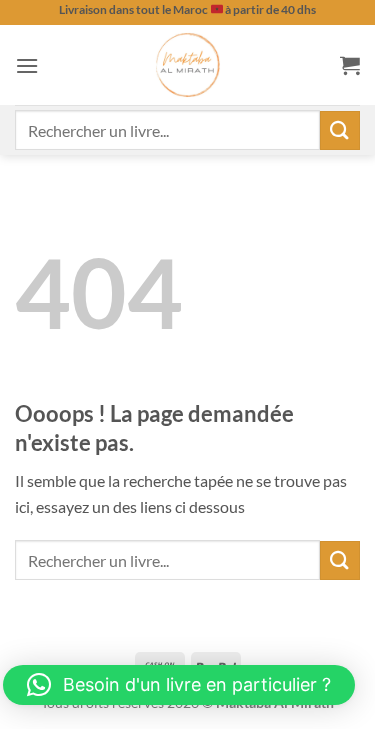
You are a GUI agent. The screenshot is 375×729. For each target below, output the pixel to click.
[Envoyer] (340, 130)
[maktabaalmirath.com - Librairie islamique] (188, 65)
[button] (27, 65)
